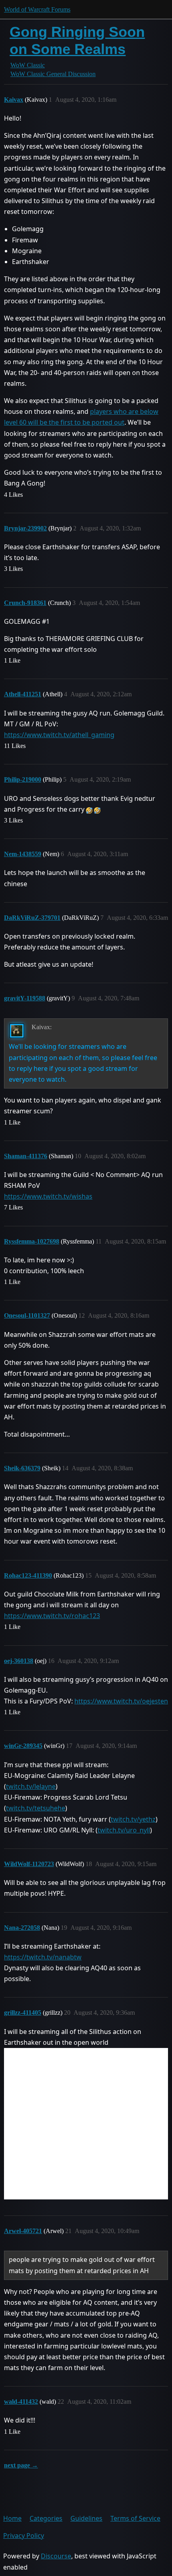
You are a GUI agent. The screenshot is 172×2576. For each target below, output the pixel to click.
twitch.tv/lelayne (31, 1786)
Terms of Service (135, 2518)
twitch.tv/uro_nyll (124, 1830)
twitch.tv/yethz (133, 1819)
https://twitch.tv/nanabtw (43, 1957)
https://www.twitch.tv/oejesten (121, 1701)
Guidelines (86, 2518)
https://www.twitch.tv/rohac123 (52, 1616)
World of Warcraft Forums (37, 9)
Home (12, 2518)
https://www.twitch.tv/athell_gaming (59, 735)
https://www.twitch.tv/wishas (48, 1196)
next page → (21, 2465)
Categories (46, 2518)
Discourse (56, 2556)
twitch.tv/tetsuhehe (36, 1808)
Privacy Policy (24, 2536)
